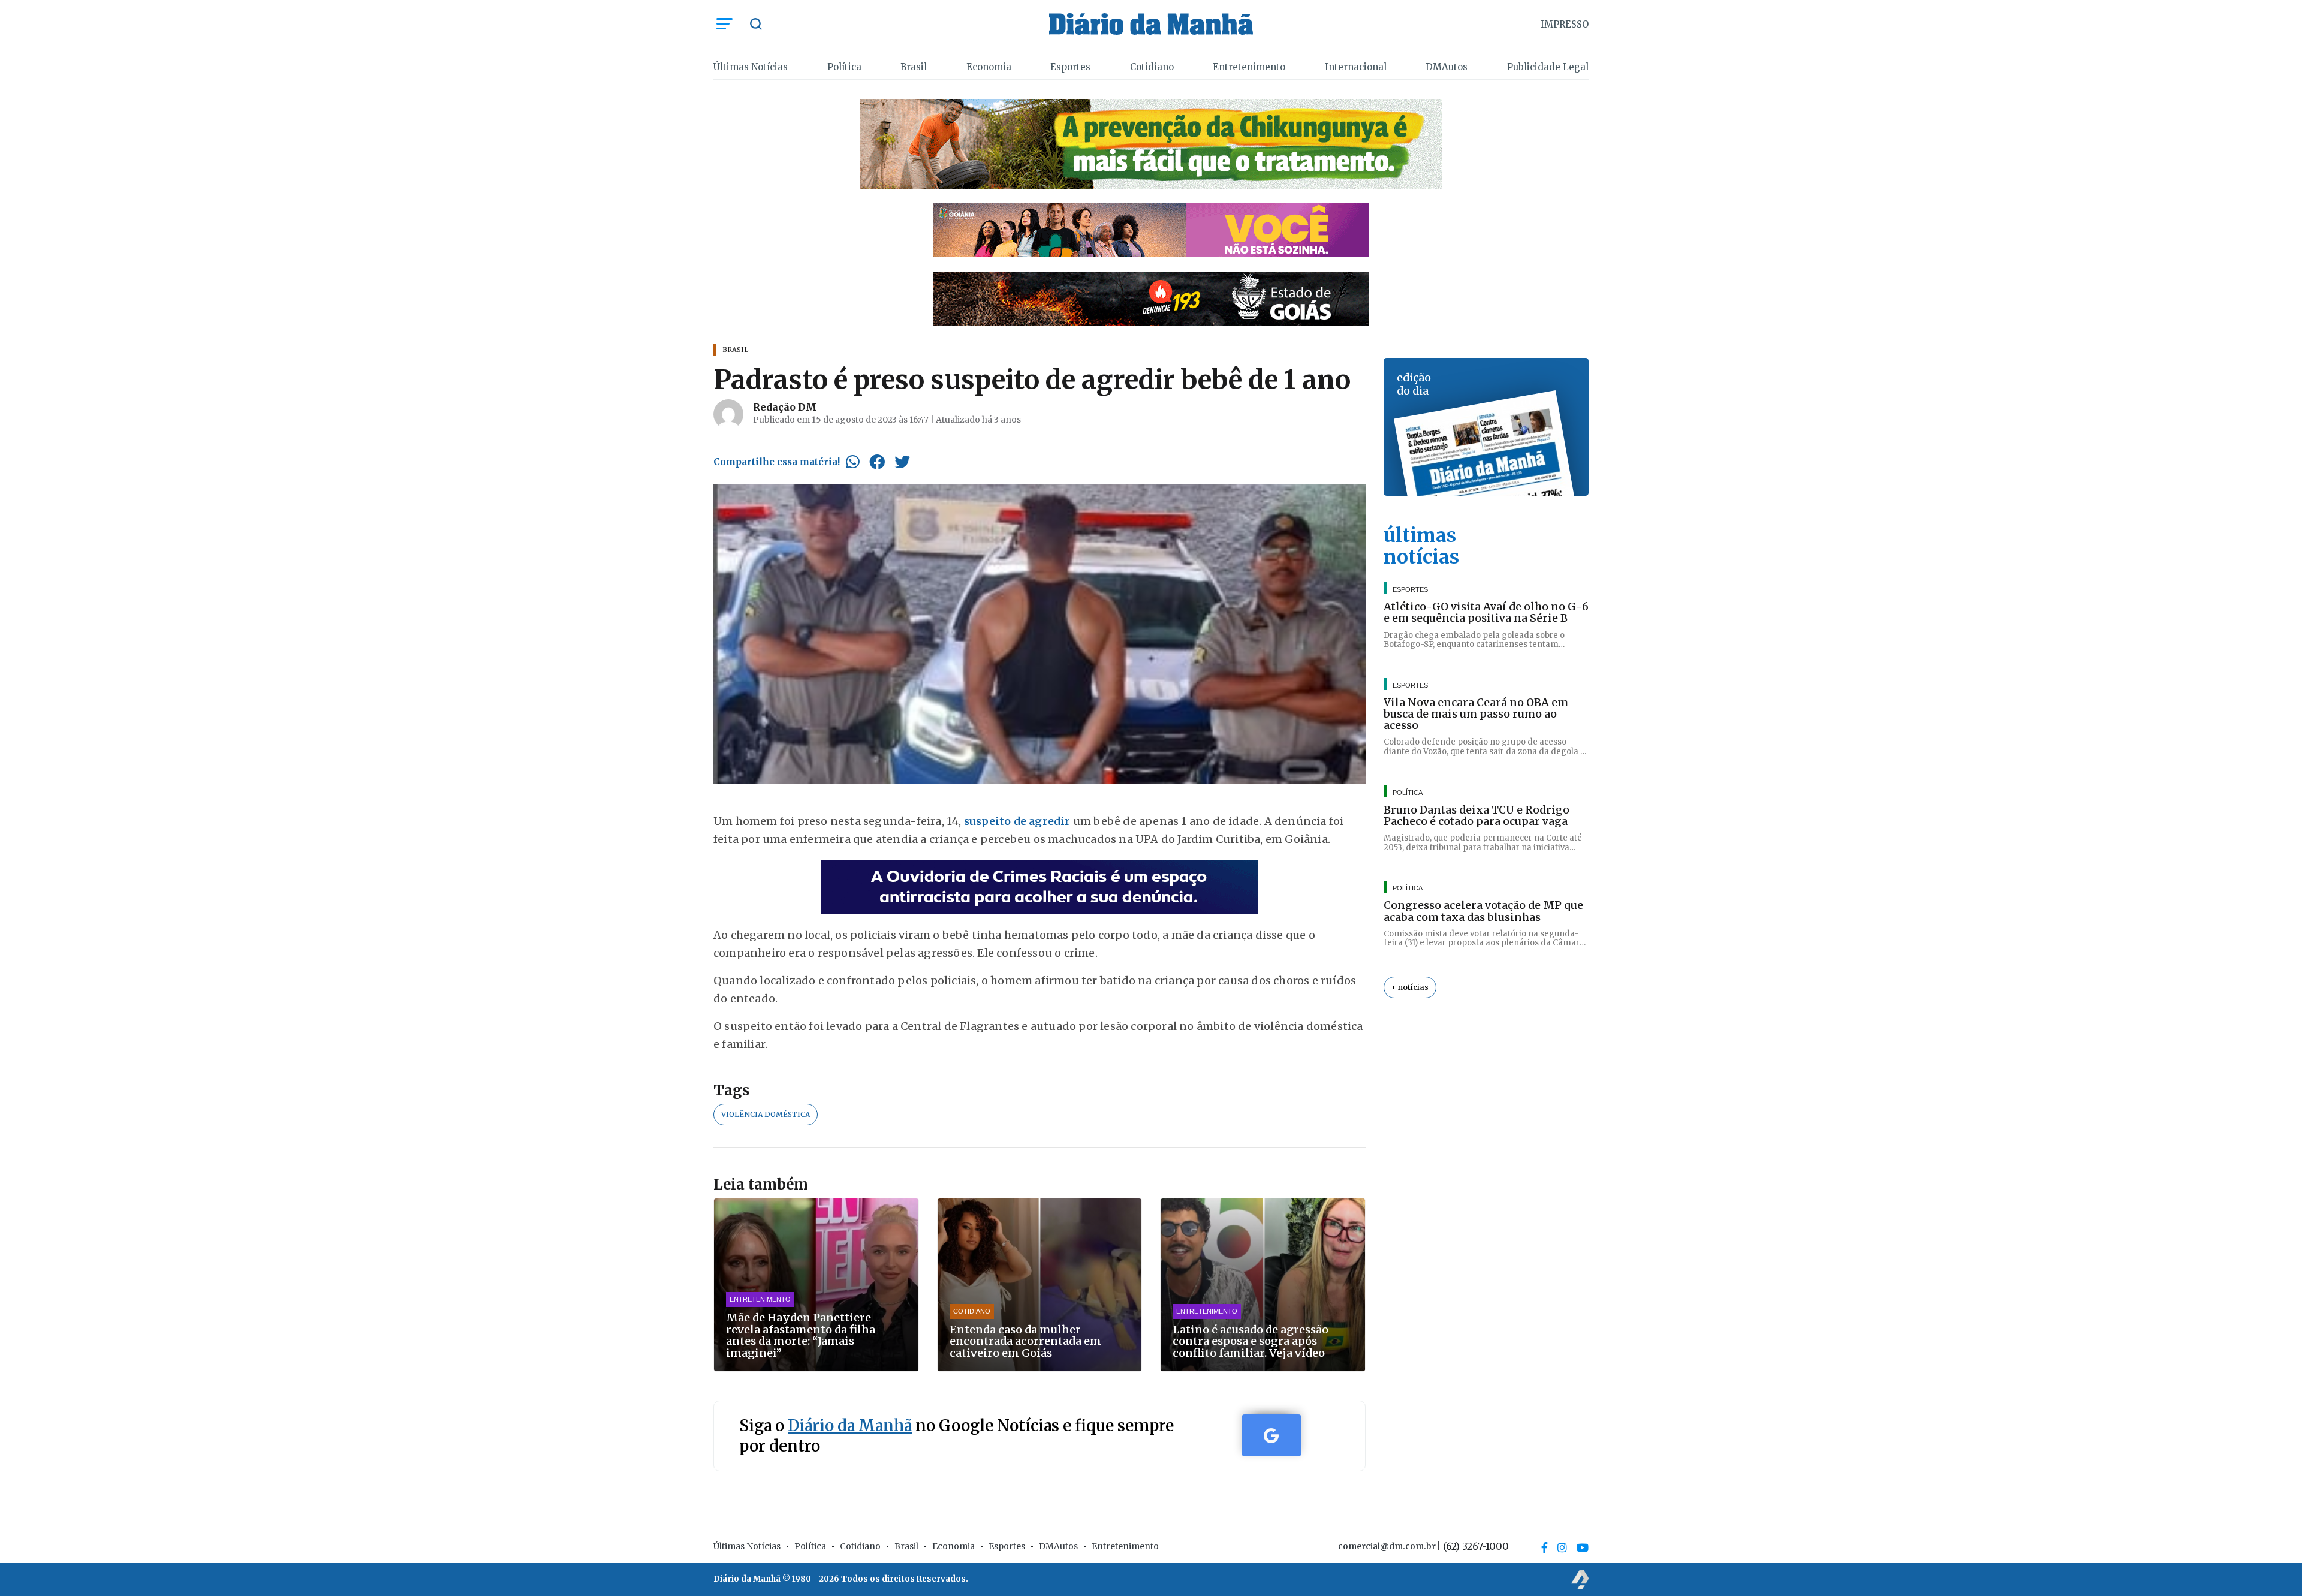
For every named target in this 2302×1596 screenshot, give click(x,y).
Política (844, 67)
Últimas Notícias (751, 67)
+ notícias (1410, 987)
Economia (989, 67)
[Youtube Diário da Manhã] (1583, 1547)
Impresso (1565, 24)
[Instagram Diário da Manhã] (1562, 1547)
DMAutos (1447, 67)
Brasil (914, 67)
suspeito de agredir (1017, 821)
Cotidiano (1152, 67)
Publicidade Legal (1548, 67)
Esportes (1070, 67)
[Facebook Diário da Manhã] (1545, 1547)
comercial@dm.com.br (1387, 1546)
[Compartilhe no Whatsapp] (853, 462)
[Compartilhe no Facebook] (877, 462)
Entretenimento (1249, 67)
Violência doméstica (766, 1114)
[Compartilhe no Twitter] (902, 462)
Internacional (1356, 67)
